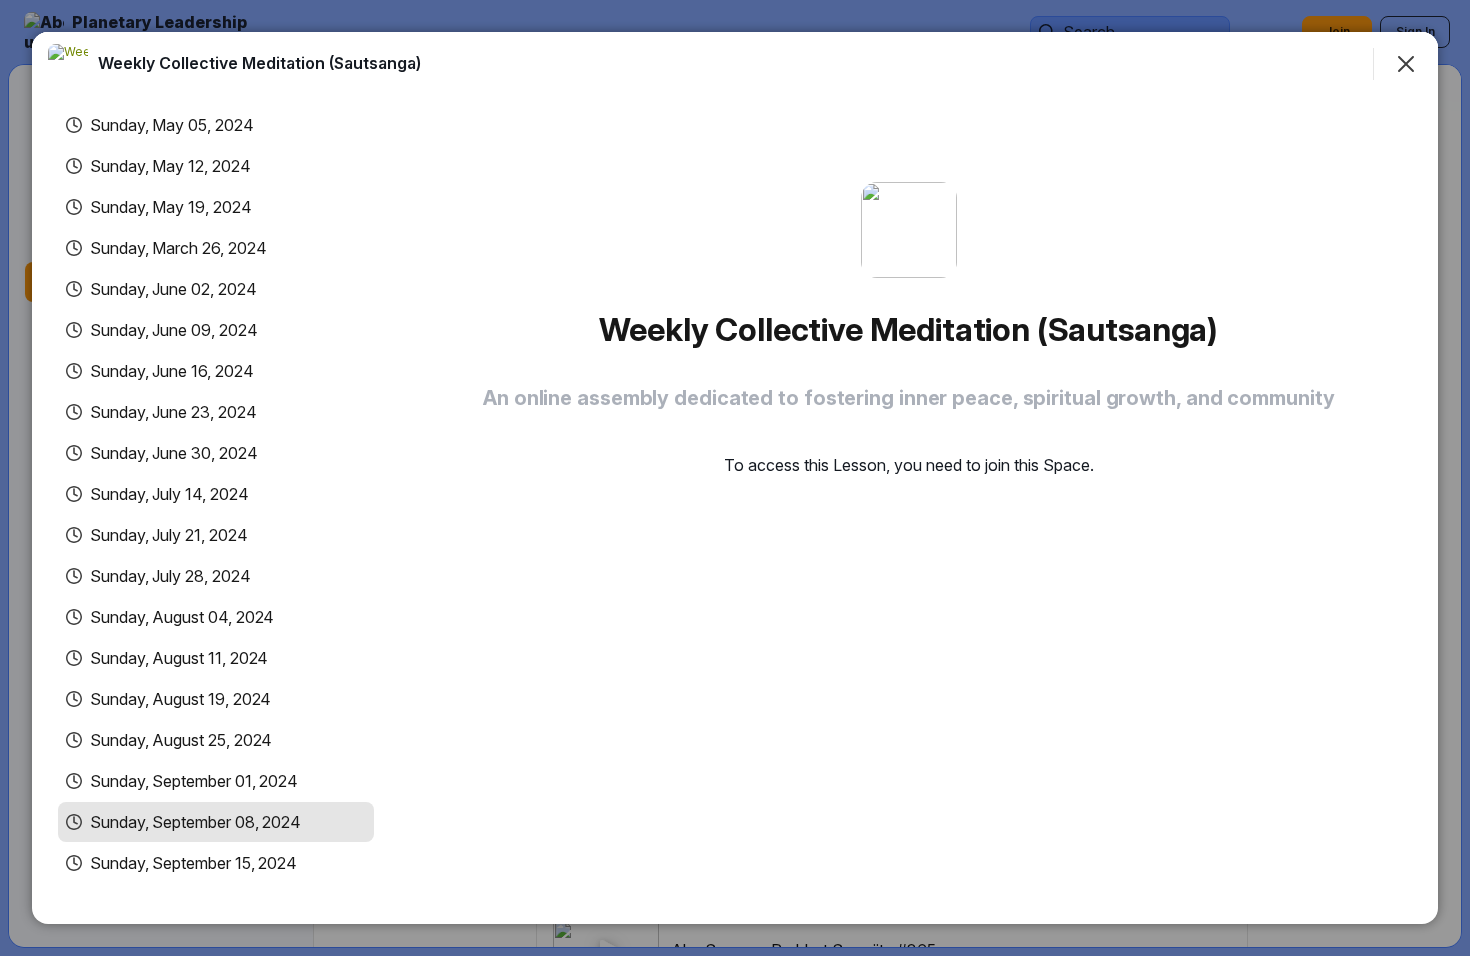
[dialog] (735, 478)
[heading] (259, 63)
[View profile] (68, 64)
